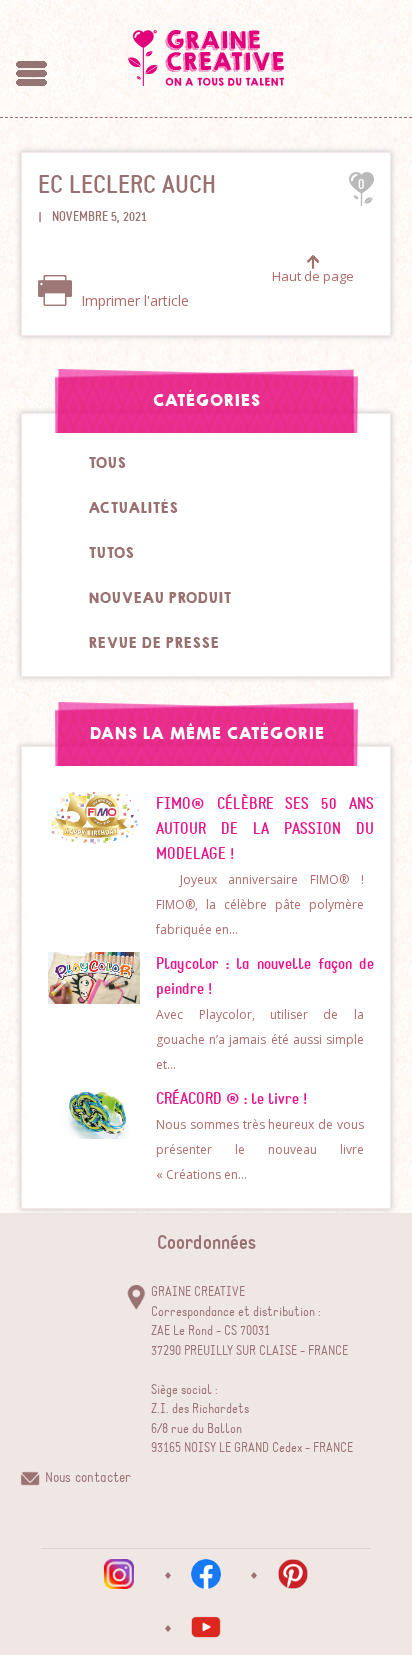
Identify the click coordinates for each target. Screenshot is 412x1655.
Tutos (111, 553)
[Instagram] (119, 1574)
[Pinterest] (293, 1574)
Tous (107, 463)
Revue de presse (153, 643)
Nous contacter (88, 1478)
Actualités (133, 508)
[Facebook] (206, 1574)
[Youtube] (206, 1627)
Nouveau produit (159, 598)
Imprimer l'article (133, 300)
